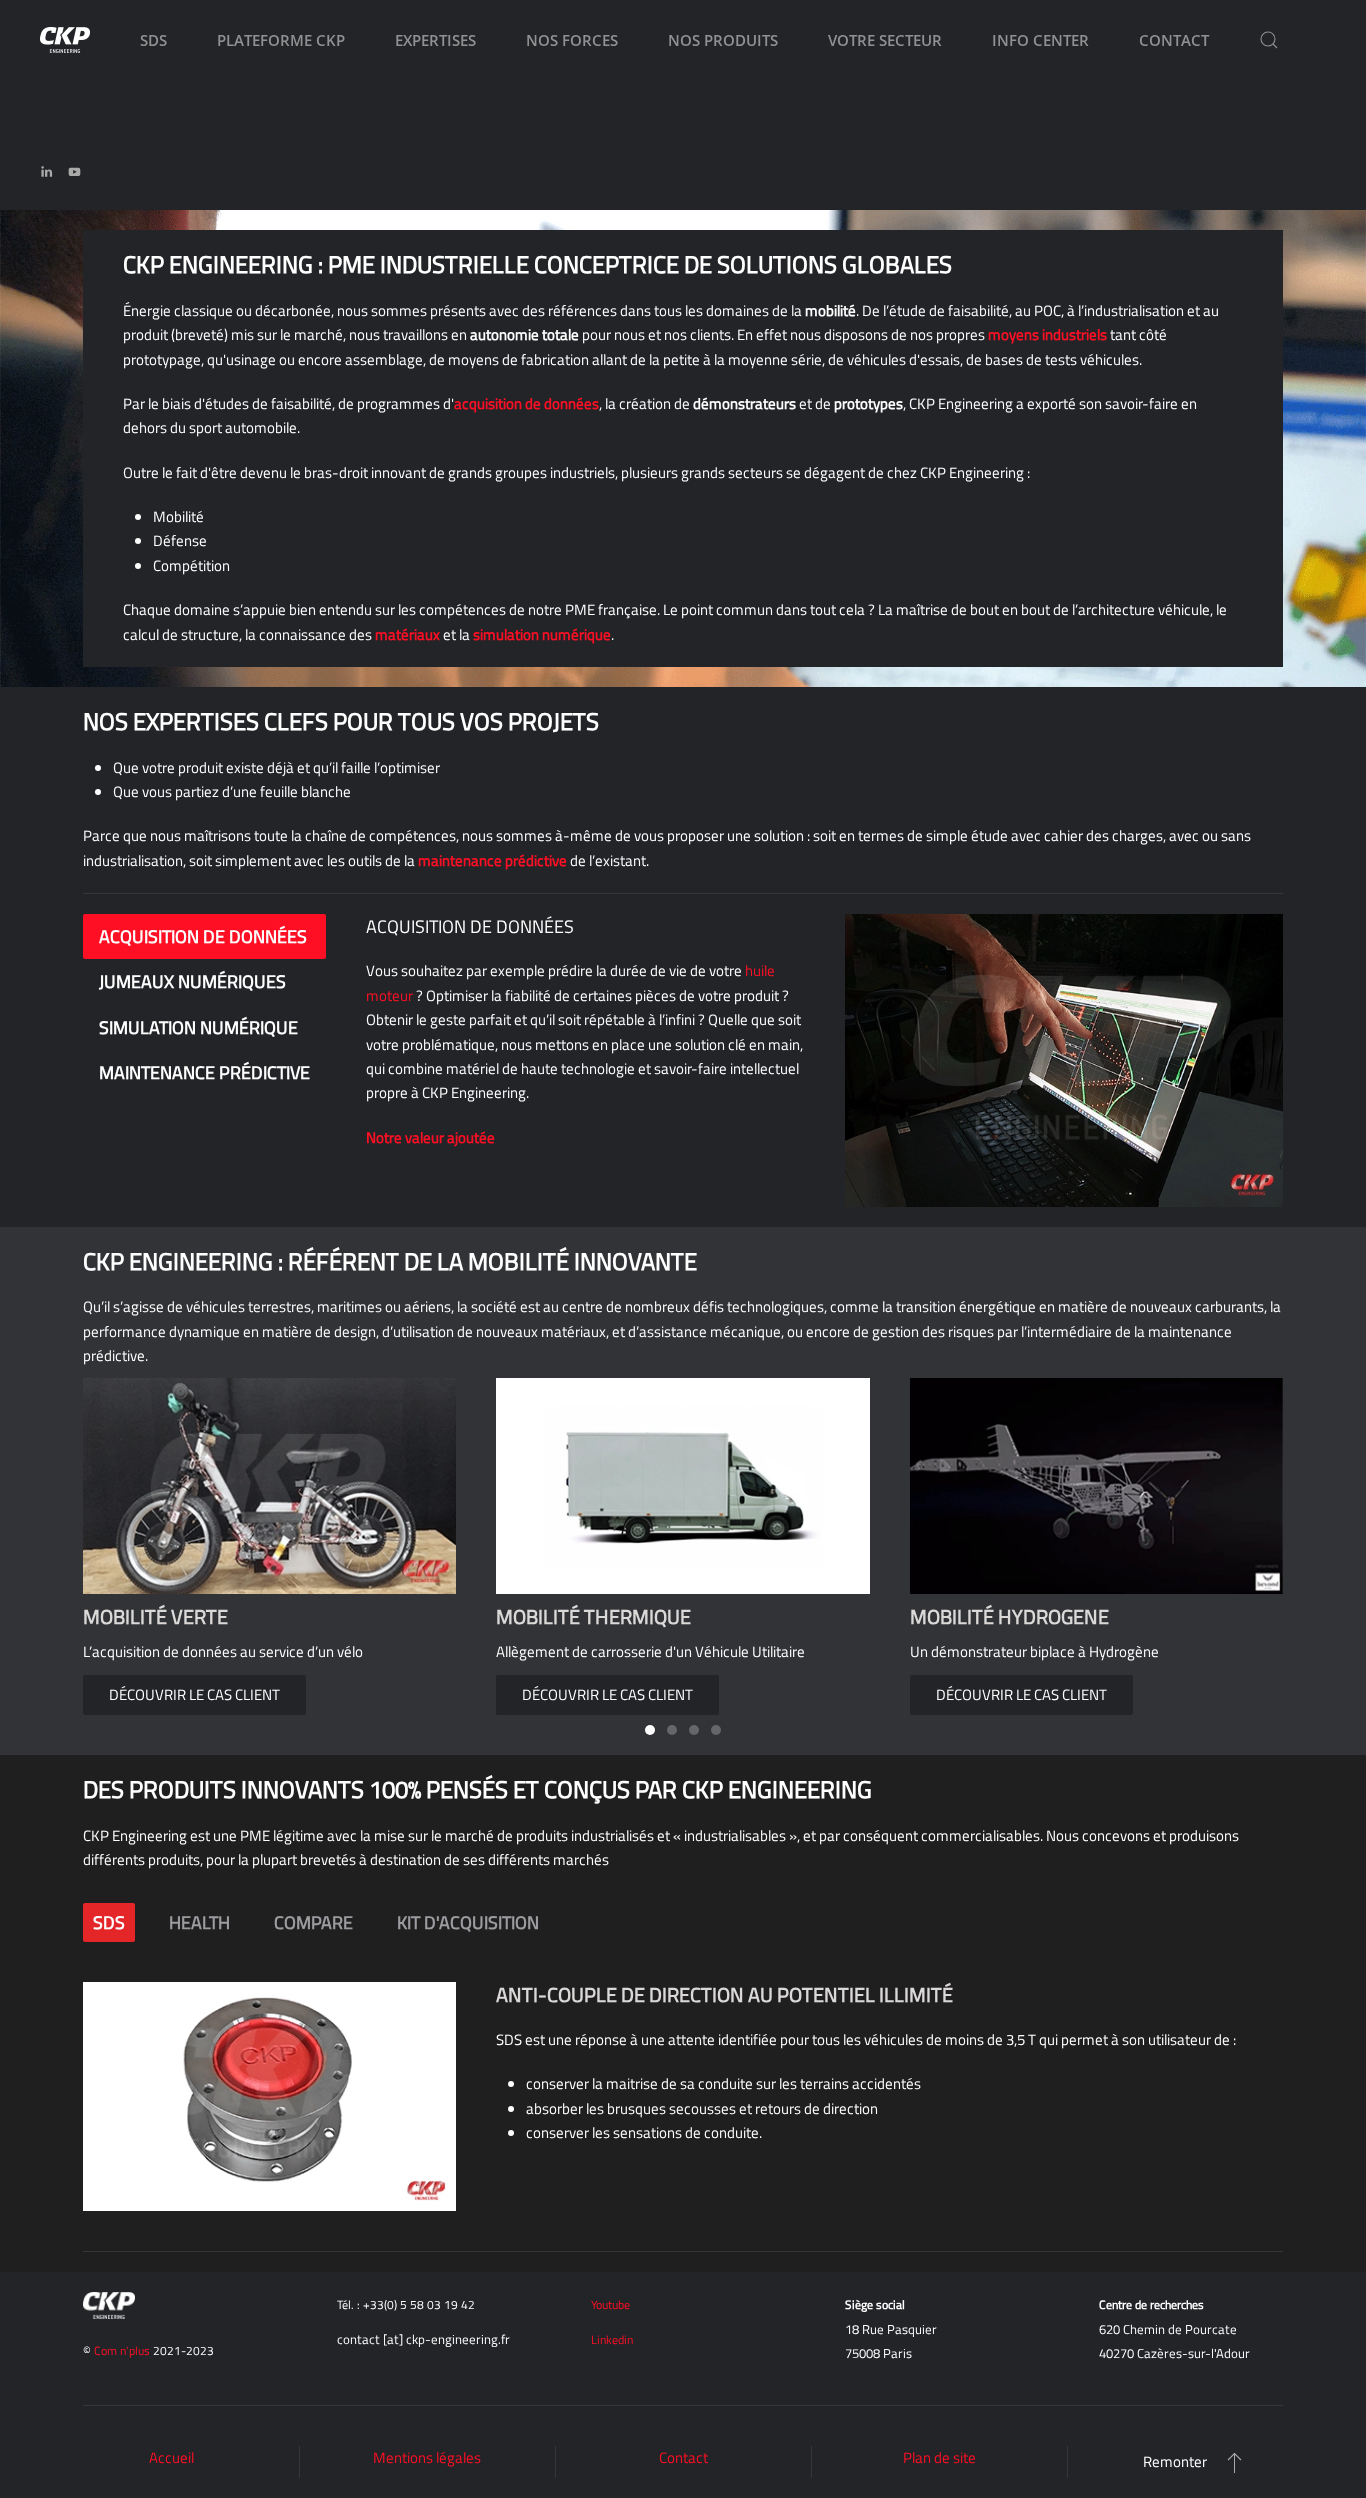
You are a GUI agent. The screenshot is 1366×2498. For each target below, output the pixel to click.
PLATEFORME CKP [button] (281, 40)
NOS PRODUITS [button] (723, 40)
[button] (1269, 40)
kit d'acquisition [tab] (468, 1922)
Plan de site (939, 2457)
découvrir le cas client (607, 1694)
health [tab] (199, 1922)
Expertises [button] (435, 40)
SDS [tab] (109, 1922)
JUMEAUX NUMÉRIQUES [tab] (192, 981)
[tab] (650, 1730)
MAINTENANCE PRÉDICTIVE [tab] (204, 1072)
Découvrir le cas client (194, 1694)
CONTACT (1174, 40)
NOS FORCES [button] (572, 40)
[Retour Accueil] (65, 40)
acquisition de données (526, 403)
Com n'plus (122, 2350)
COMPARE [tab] (313, 1922)
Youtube (610, 2304)
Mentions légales (427, 2457)
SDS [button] (153, 40)
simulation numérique (542, 634)
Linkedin (612, 2339)
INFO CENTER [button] (1040, 40)
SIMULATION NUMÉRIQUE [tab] (198, 1027)
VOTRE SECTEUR (885, 40)
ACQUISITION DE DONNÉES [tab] (203, 936)
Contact (683, 2457)
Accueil (171, 2457)
